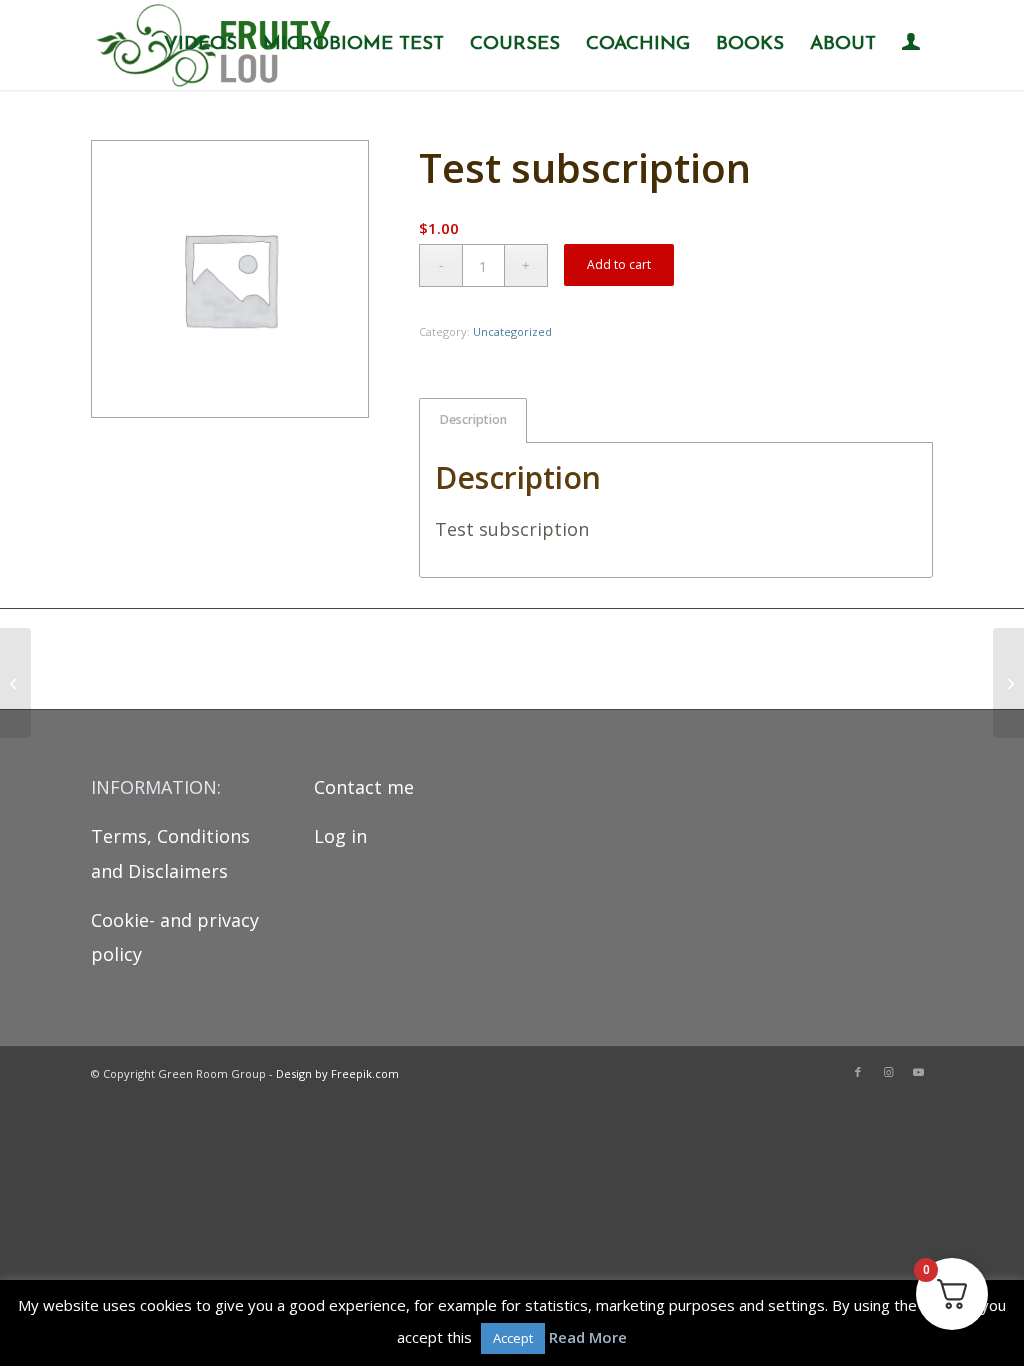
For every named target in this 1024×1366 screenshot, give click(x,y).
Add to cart (619, 264)
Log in (340, 836)
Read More (588, 1337)
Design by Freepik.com (337, 1073)
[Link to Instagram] (888, 1072)
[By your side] (15, 683)
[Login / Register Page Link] (911, 47)
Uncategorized (512, 331)
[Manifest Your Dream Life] (1008, 683)
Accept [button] (513, 1338)
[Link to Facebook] (858, 1072)
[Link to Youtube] (918, 1072)
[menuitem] (200, 45)
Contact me (364, 787)
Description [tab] (473, 419)
